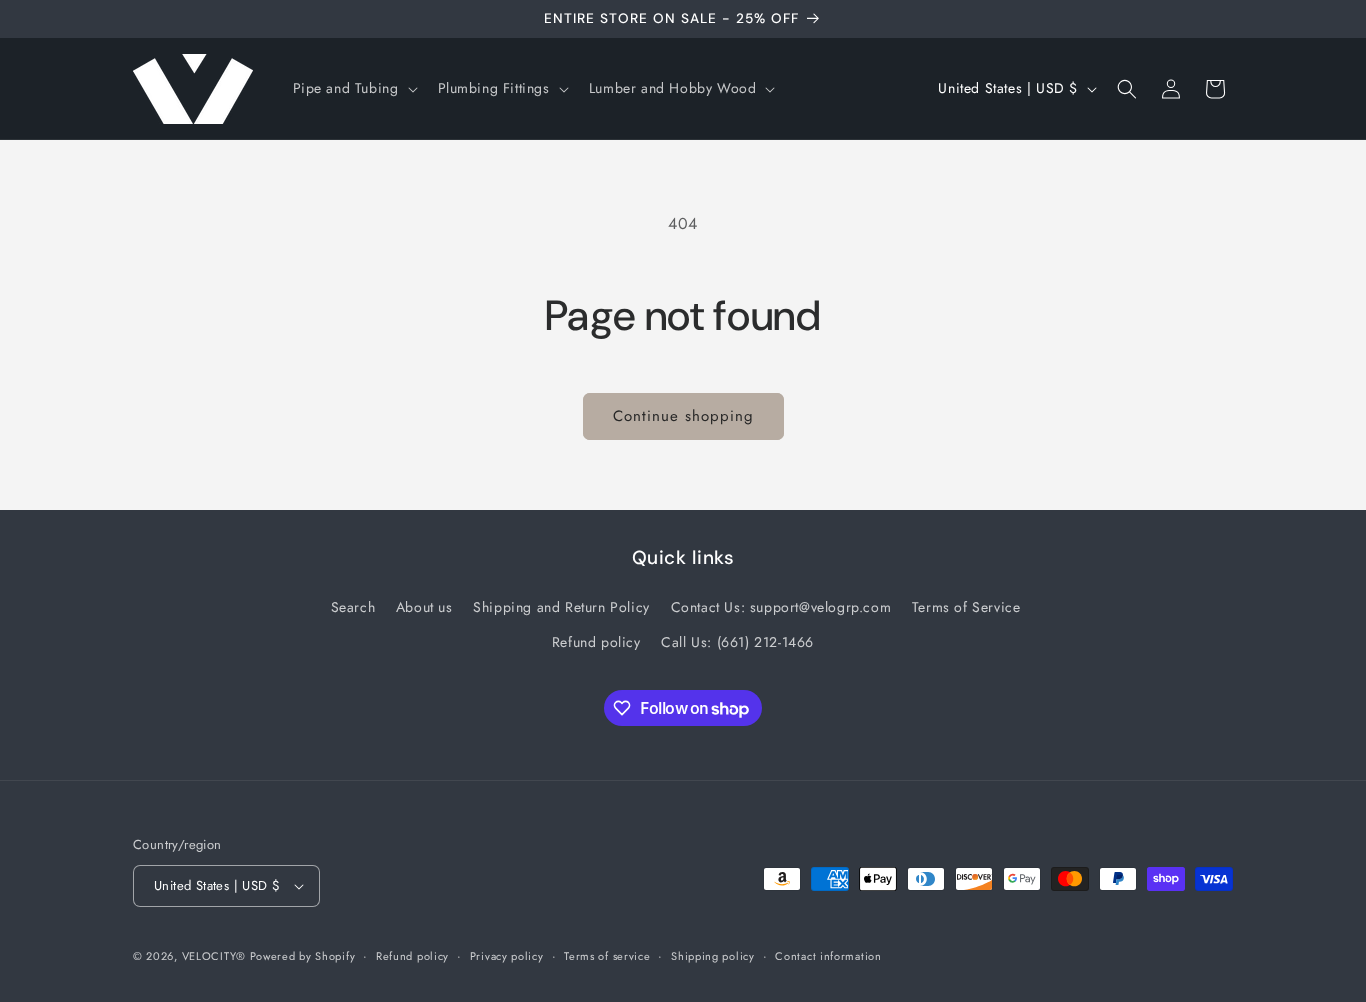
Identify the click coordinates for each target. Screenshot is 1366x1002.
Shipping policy (713, 956)
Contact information (828, 956)
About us (424, 607)
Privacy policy (507, 956)
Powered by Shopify (303, 956)
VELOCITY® (216, 956)
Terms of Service (966, 607)
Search (353, 607)
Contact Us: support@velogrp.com (781, 607)
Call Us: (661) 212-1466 (737, 642)
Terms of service (607, 956)
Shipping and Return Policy (561, 607)
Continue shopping (683, 416)
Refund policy (596, 642)
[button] (353, 88)
